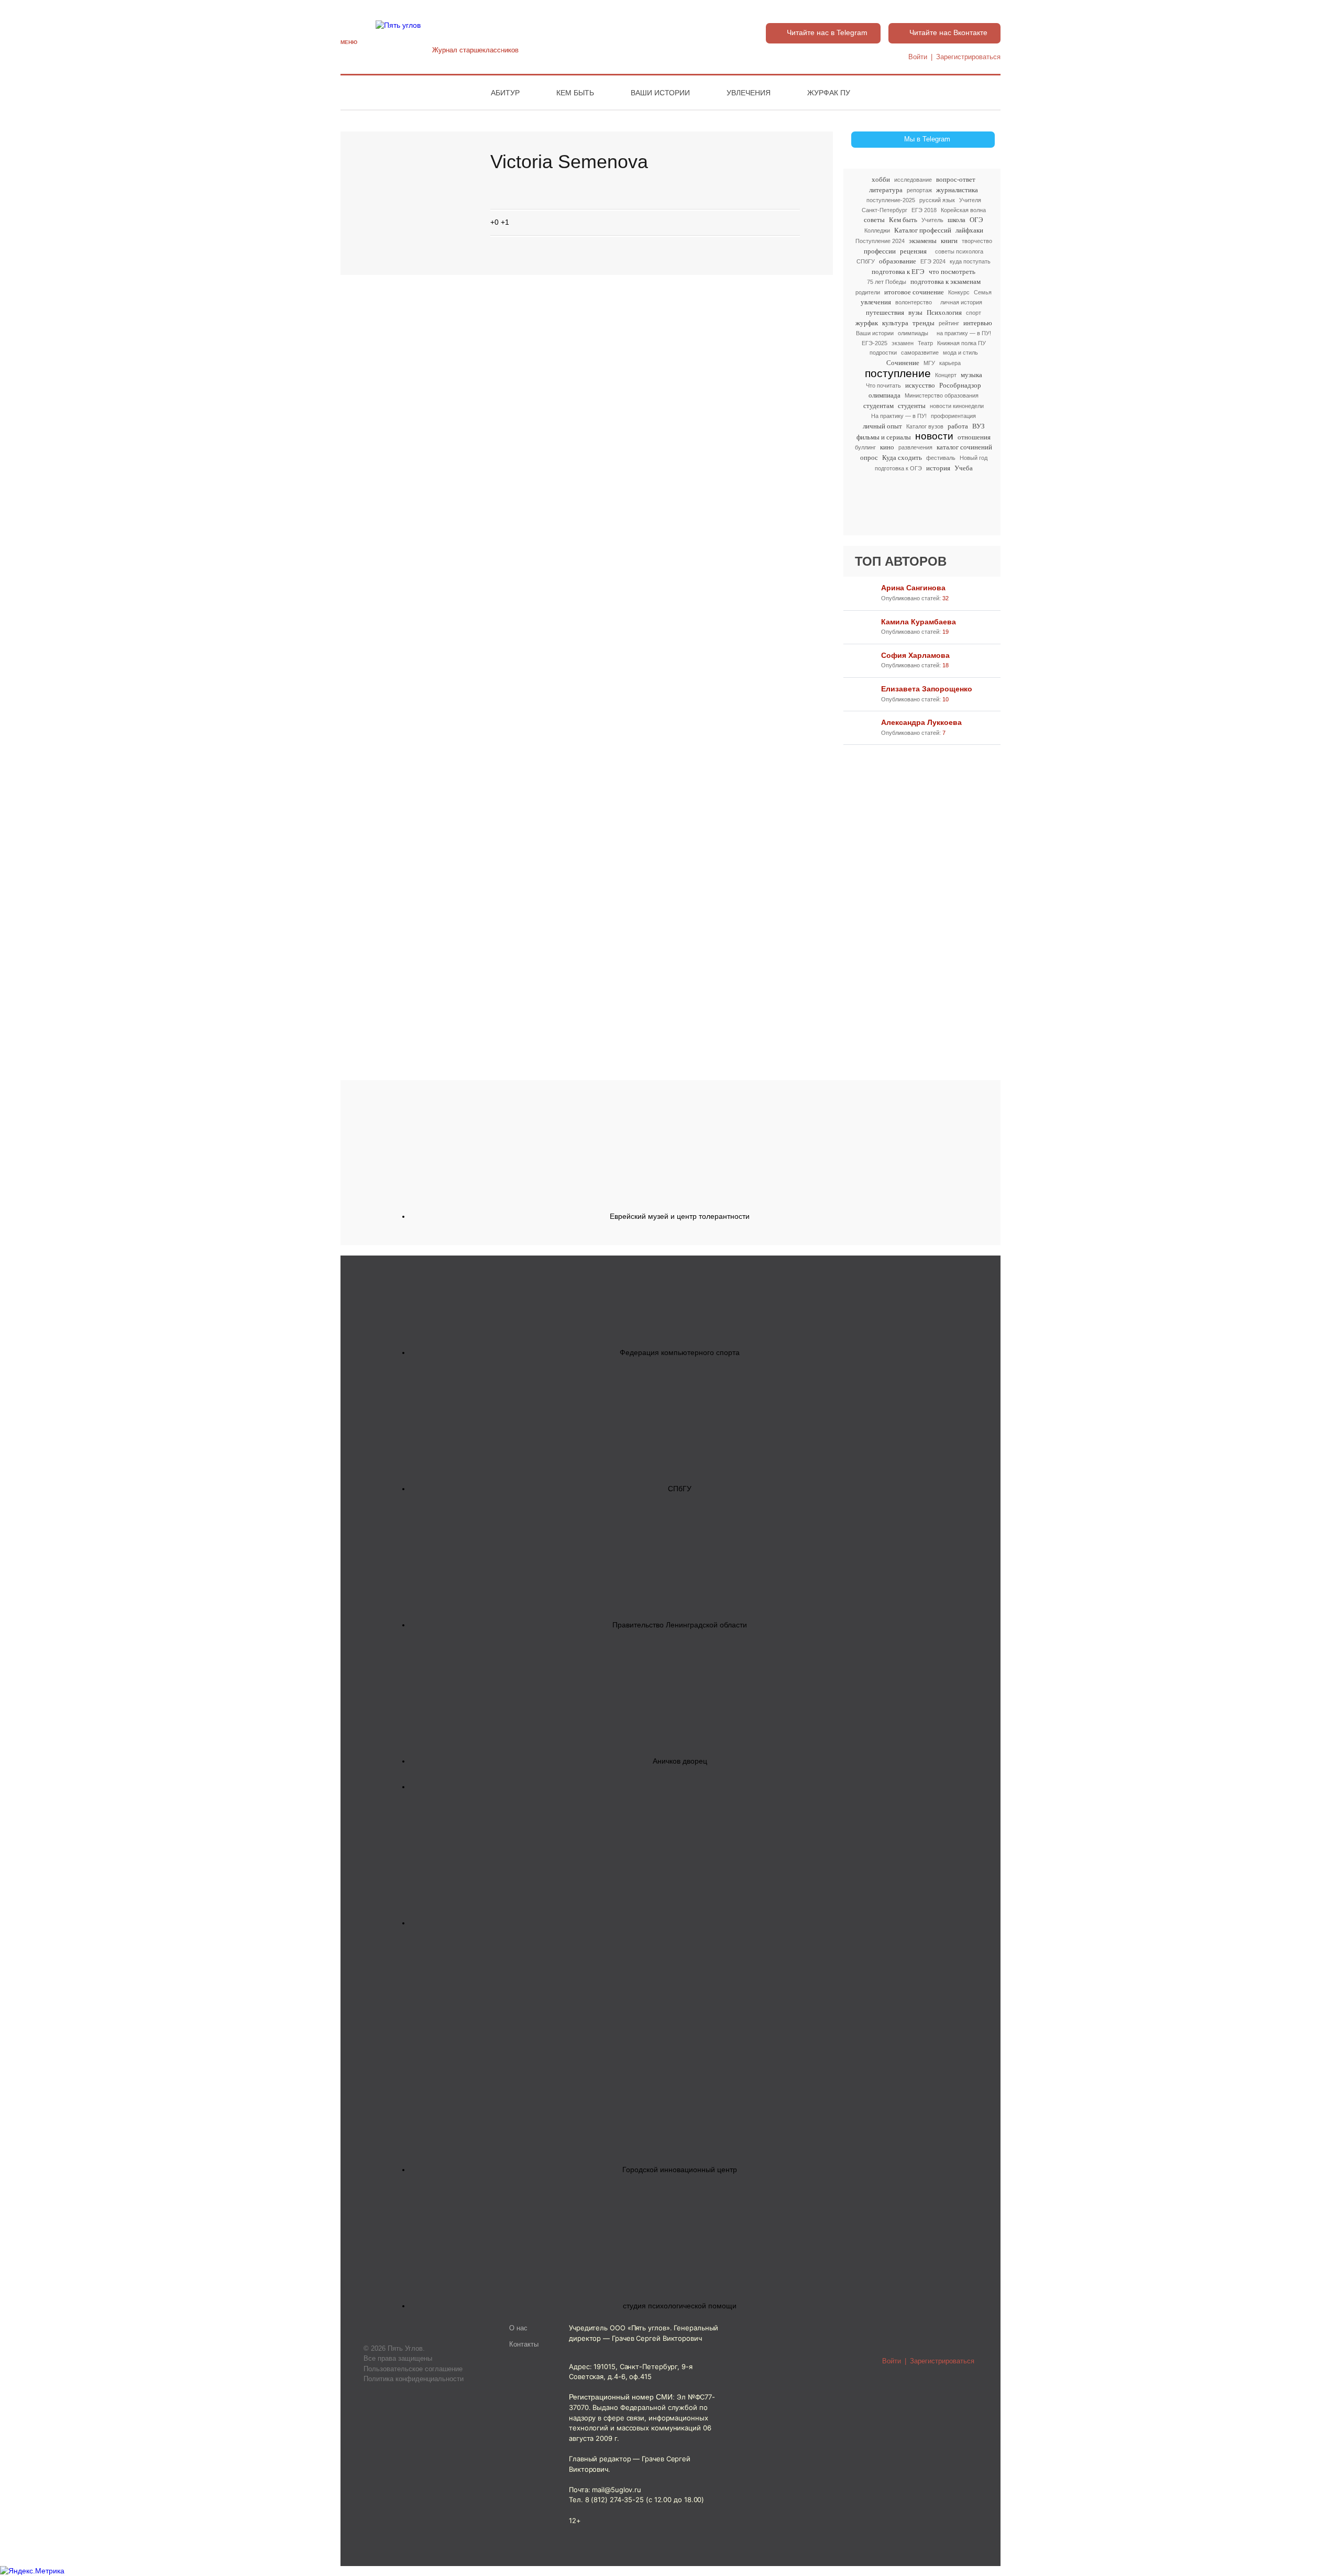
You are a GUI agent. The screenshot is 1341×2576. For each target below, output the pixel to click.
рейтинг (949, 323)
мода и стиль (960, 353)
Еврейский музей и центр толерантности (680, 1216)
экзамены (923, 241)
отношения (974, 437)
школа (957, 220)
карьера (950, 363)
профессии (880, 251)
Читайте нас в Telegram (827, 32)
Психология (944, 312)
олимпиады (913, 333)
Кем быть (575, 93)
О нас (518, 2328)
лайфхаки (969, 230)
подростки (883, 353)
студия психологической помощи (680, 2306)
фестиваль (941, 458)
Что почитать (883, 386)
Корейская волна (963, 210)
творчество (977, 241)
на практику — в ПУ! (964, 333)
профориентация (953, 416)
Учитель (932, 220)
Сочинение (903, 363)
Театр (925, 343)
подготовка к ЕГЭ (898, 272)
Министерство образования (942, 395)
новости (934, 437)
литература (886, 190)
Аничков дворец (680, 1761)
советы (874, 220)
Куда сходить (902, 458)
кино (887, 447)
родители (868, 292)
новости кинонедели (957, 406)
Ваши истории (660, 93)
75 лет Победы (887, 282)
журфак (867, 323)
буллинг (865, 447)
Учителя (970, 200)
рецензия (913, 251)
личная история (961, 302)
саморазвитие (920, 353)
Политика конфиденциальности (414, 2379)
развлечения (915, 447)
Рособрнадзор (960, 385)
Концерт (946, 375)
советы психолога (959, 251)
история (938, 468)
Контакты (524, 2344)
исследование (913, 180)
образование (898, 261)
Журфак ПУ (829, 93)
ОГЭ (976, 220)
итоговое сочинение (914, 292)
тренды (924, 323)
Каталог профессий (923, 230)
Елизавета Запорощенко (927, 689)
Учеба (964, 468)
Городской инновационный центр (680, 2170)
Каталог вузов (925, 426)
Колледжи (877, 230)
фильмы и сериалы (884, 437)
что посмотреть (952, 272)
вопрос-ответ (956, 179)
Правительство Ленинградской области (680, 1625)
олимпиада (884, 395)
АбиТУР (505, 93)
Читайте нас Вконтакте (948, 32)
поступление (898, 373)
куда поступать (970, 261)
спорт (974, 313)
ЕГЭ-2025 (875, 343)
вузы (915, 312)
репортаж (919, 190)
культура (895, 323)
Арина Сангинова (913, 588)
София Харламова (915, 655)
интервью (978, 323)
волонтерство (914, 302)
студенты (912, 406)
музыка (971, 375)
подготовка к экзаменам (946, 282)
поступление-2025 (891, 200)
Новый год (974, 458)
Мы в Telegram (927, 139)
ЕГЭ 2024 (933, 261)
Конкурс (959, 292)
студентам (878, 406)
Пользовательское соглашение (413, 2369)
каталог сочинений (964, 447)
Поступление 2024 (880, 241)
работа (958, 426)
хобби (881, 179)
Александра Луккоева (921, 722)
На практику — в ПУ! (899, 416)
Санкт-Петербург (884, 210)
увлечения (876, 302)
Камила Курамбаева (919, 622)
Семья (983, 292)
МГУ (929, 363)
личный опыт (882, 426)
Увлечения (749, 93)
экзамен (903, 343)
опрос (869, 458)
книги (949, 241)
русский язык (937, 200)
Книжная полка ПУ (961, 343)
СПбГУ (866, 261)
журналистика (957, 190)
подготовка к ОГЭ (898, 468)
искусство (920, 385)
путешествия (885, 312)
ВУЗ (979, 426)
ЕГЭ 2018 (924, 210)
